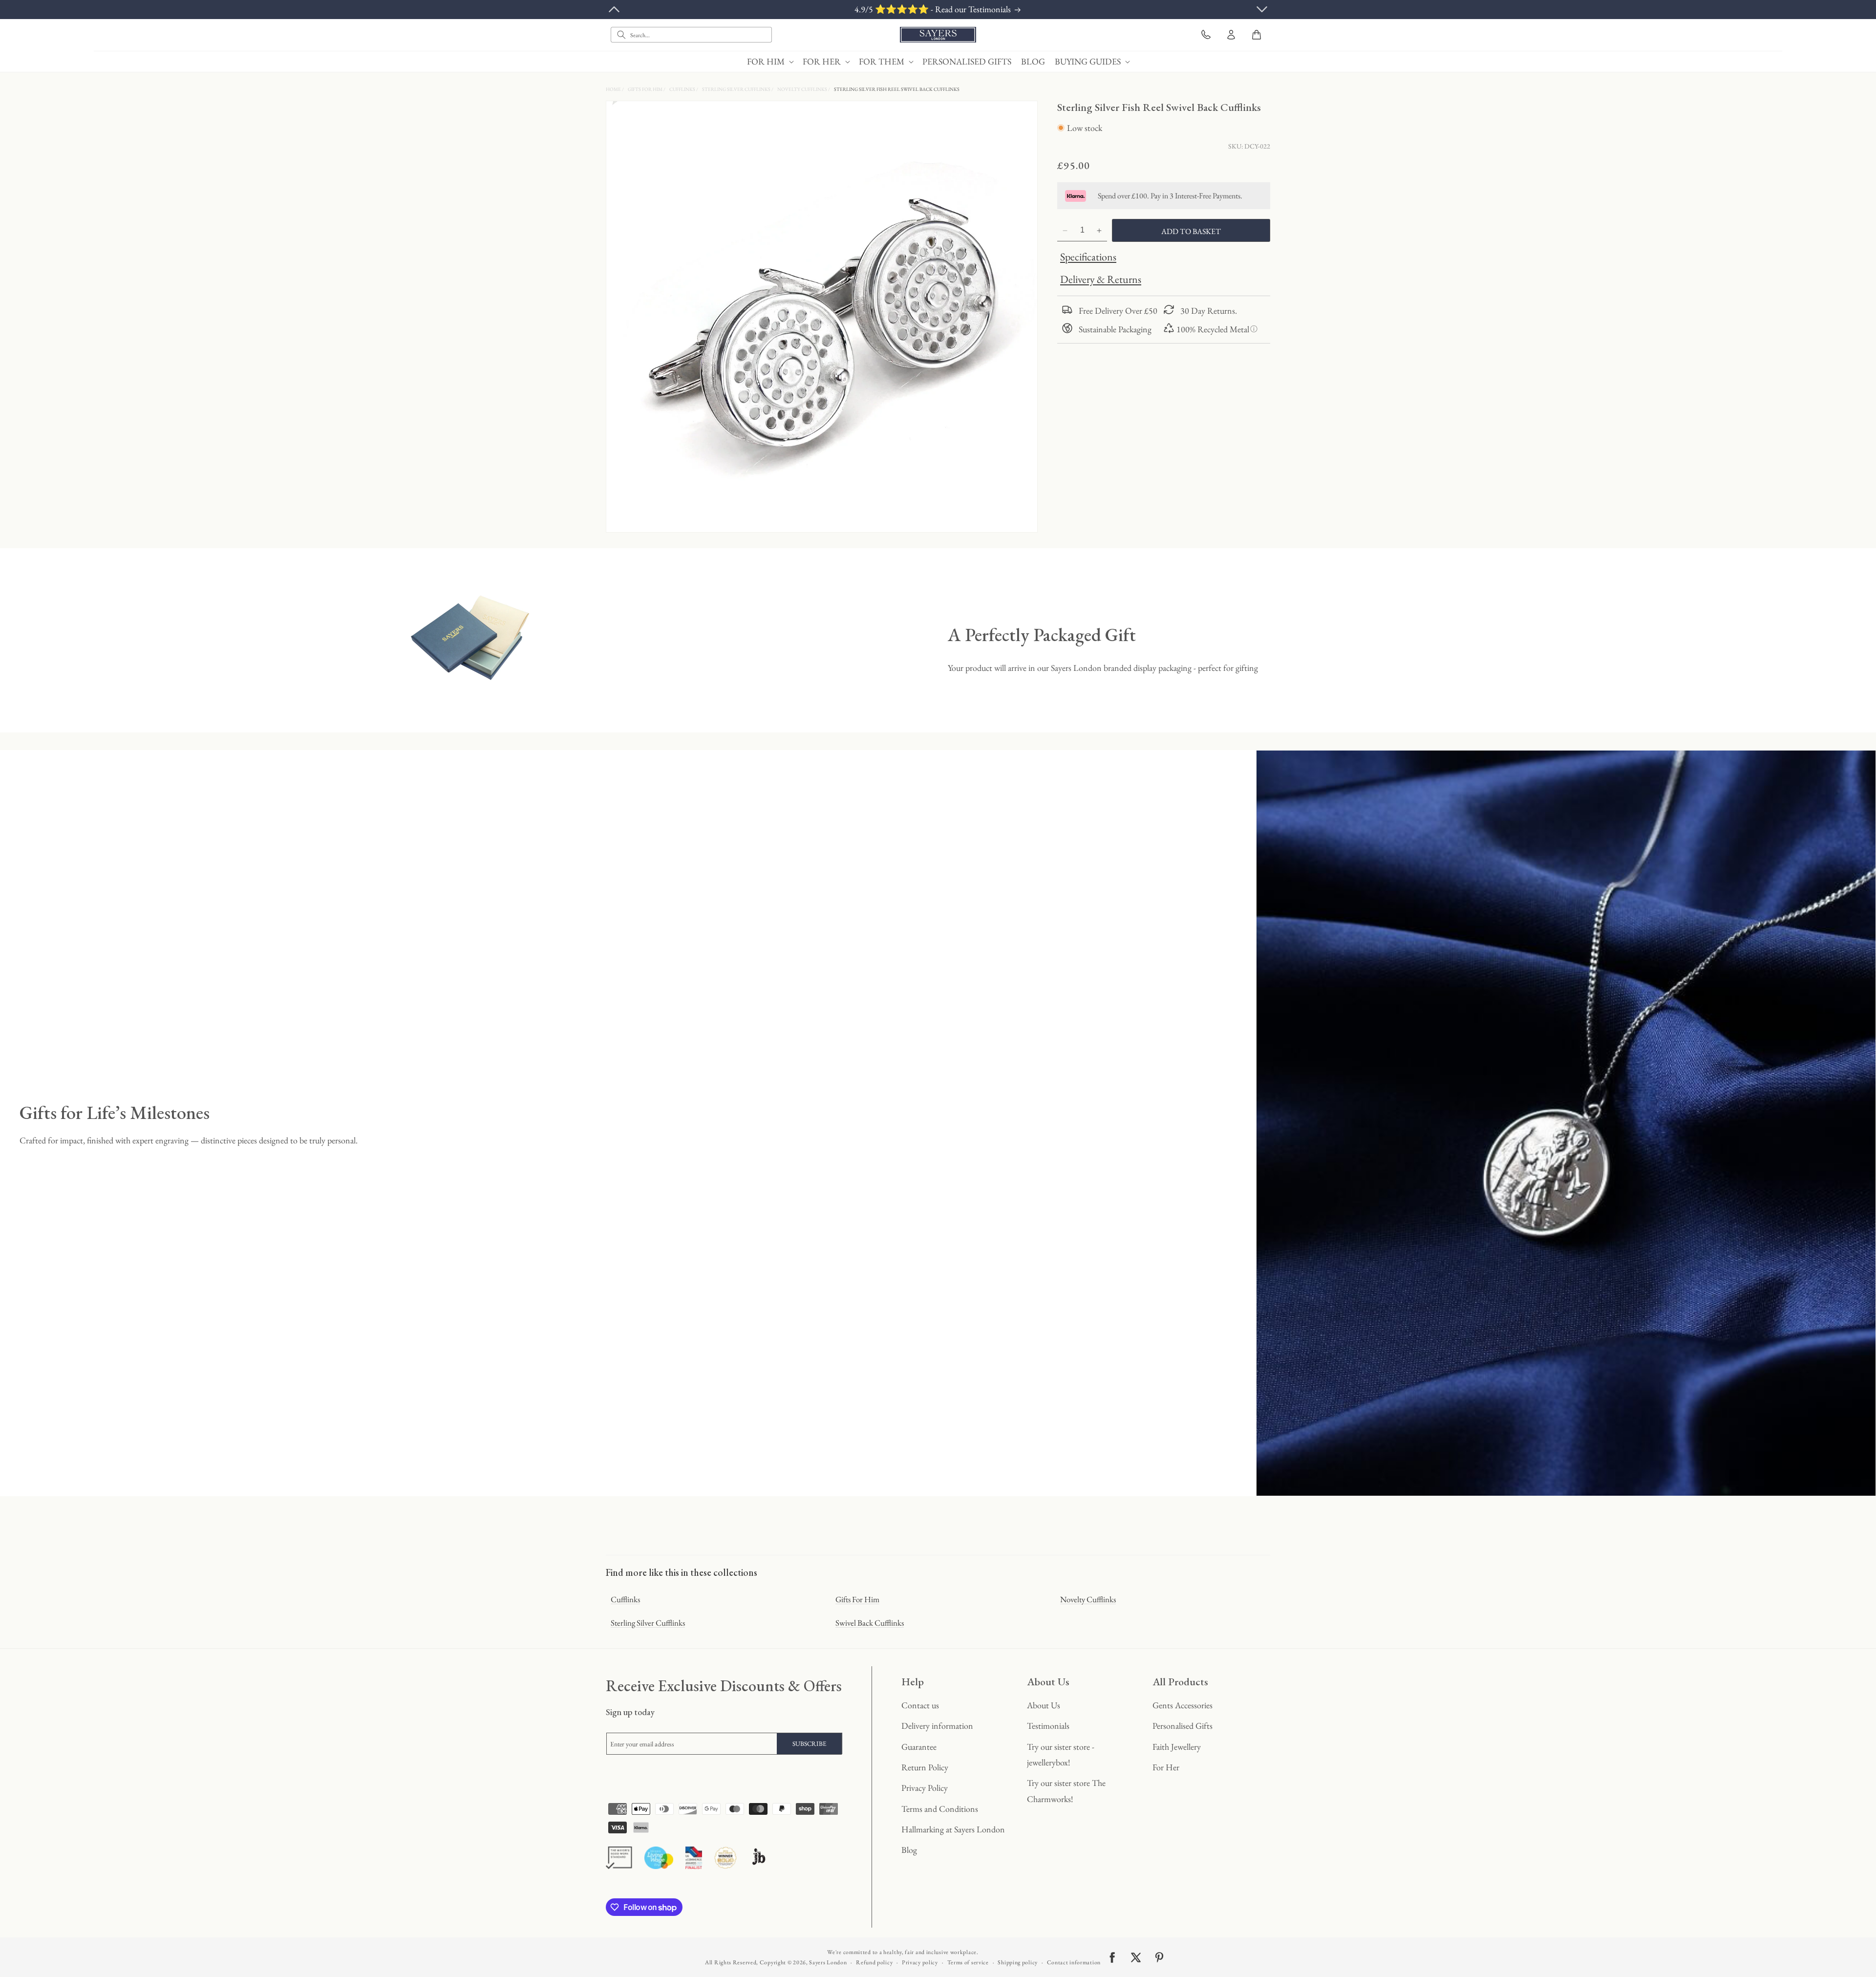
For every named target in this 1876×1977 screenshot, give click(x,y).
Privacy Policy (925, 1788)
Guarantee (919, 1747)
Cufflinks (683, 89)
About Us (1044, 1705)
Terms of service (968, 1962)
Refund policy (874, 1962)
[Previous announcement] (614, 9)
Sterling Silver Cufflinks (737, 89)
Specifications (1088, 257)
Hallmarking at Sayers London (953, 1829)
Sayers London (828, 1962)
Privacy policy (920, 1962)
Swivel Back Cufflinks (870, 1623)
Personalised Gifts (1183, 1726)
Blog (909, 1850)
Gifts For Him (646, 89)
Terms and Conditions (940, 1809)
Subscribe (810, 1744)
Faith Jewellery (1177, 1747)
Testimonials (1048, 1726)
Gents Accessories (1183, 1705)
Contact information (1074, 1962)
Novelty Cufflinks (803, 89)
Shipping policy (1018, 1962)
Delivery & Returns (1101, 280)
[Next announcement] (1262, 9)
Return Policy (925, 1767)
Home (614, 89)
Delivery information (937, 1726)
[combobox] (691, 35)
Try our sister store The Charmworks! (1066, 1791)
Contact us (920, 1705)
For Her (1166, 1767)
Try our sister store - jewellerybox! (1061, 1754)
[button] (770, 61)
